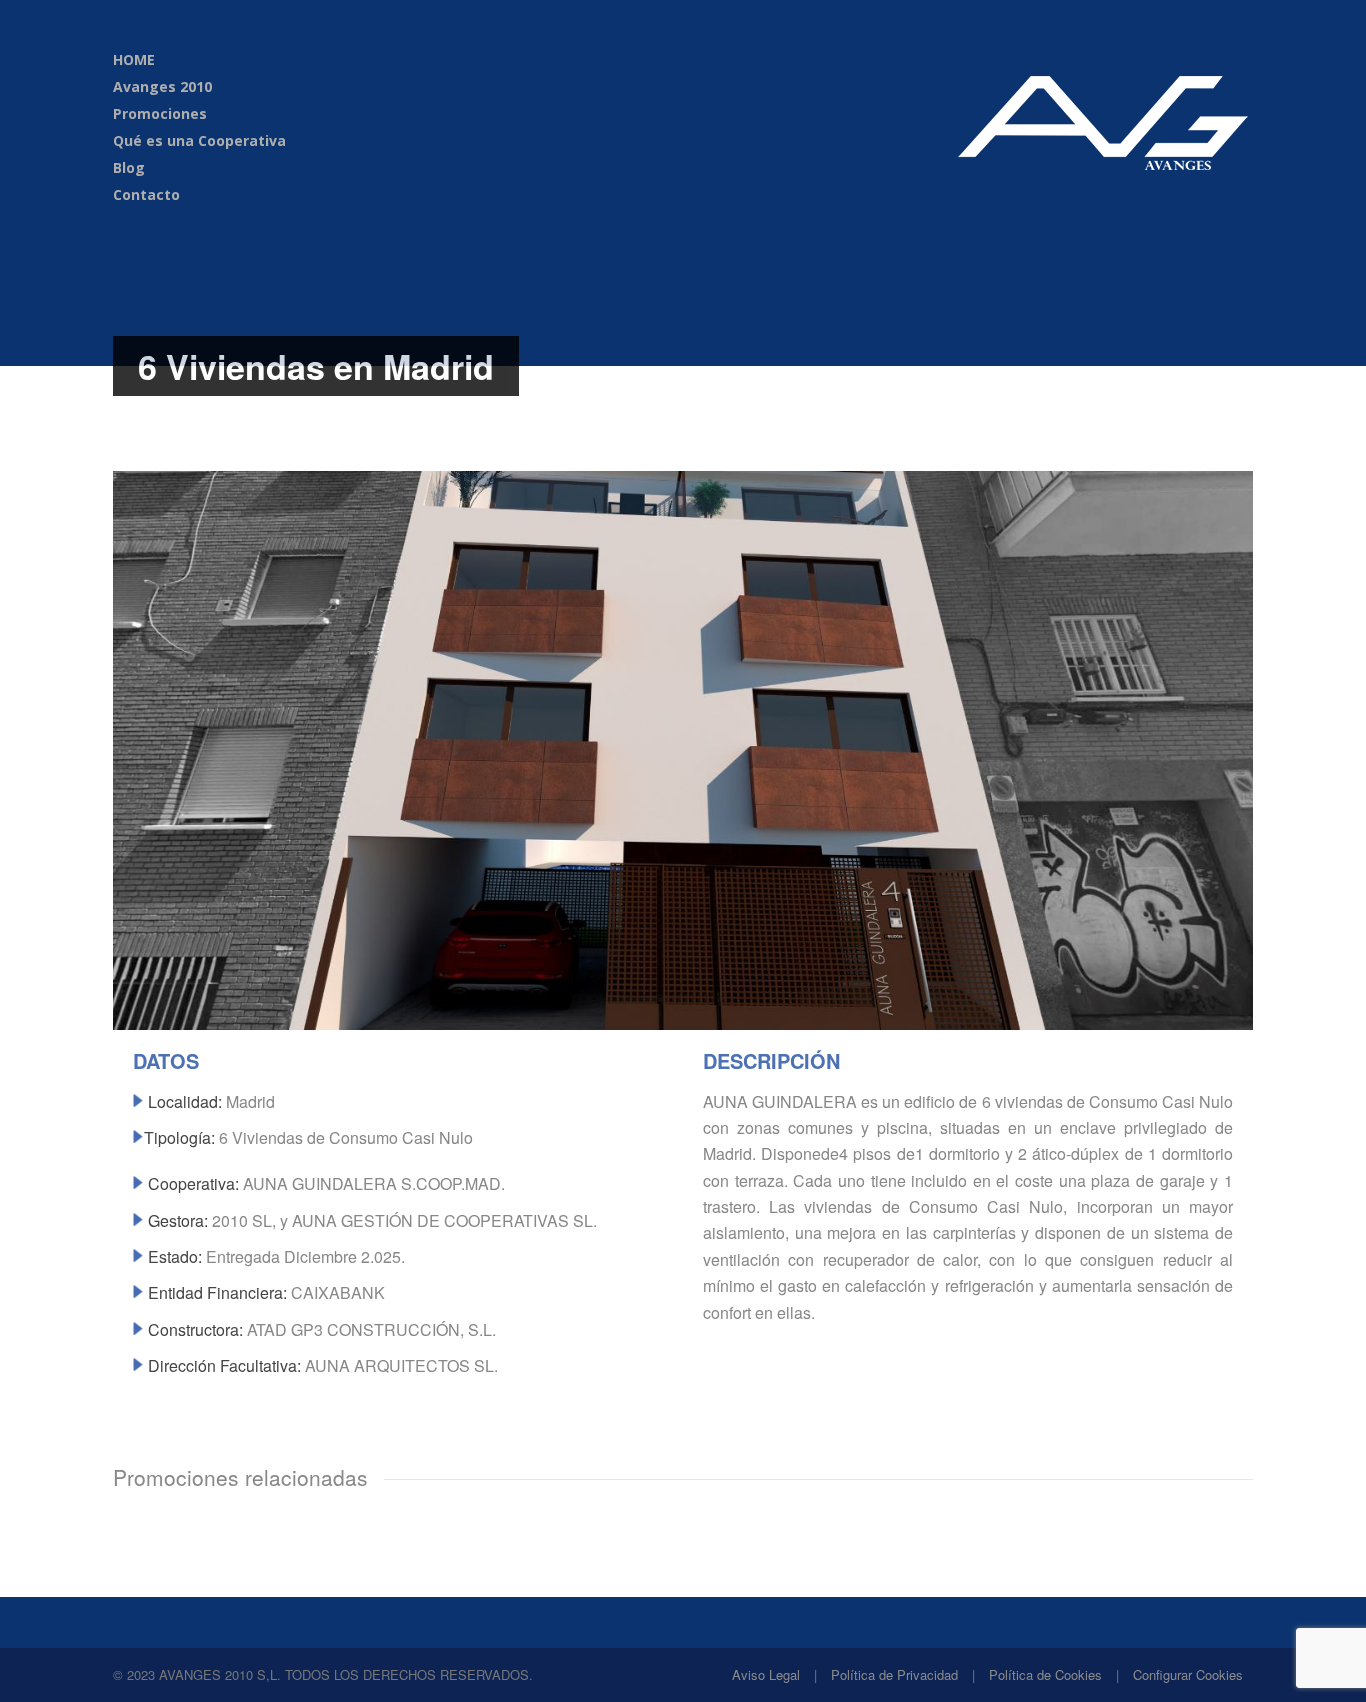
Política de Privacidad (894, 1674)
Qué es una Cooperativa (199, 140)
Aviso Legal (766, 1674)
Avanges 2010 (162, 86)
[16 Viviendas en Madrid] (683, 1023)
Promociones (160, 113)
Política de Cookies (1045, 1674)
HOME (134, 59)
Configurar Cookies (1188, 1674)
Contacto (146, 194)
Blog (129, 167)
